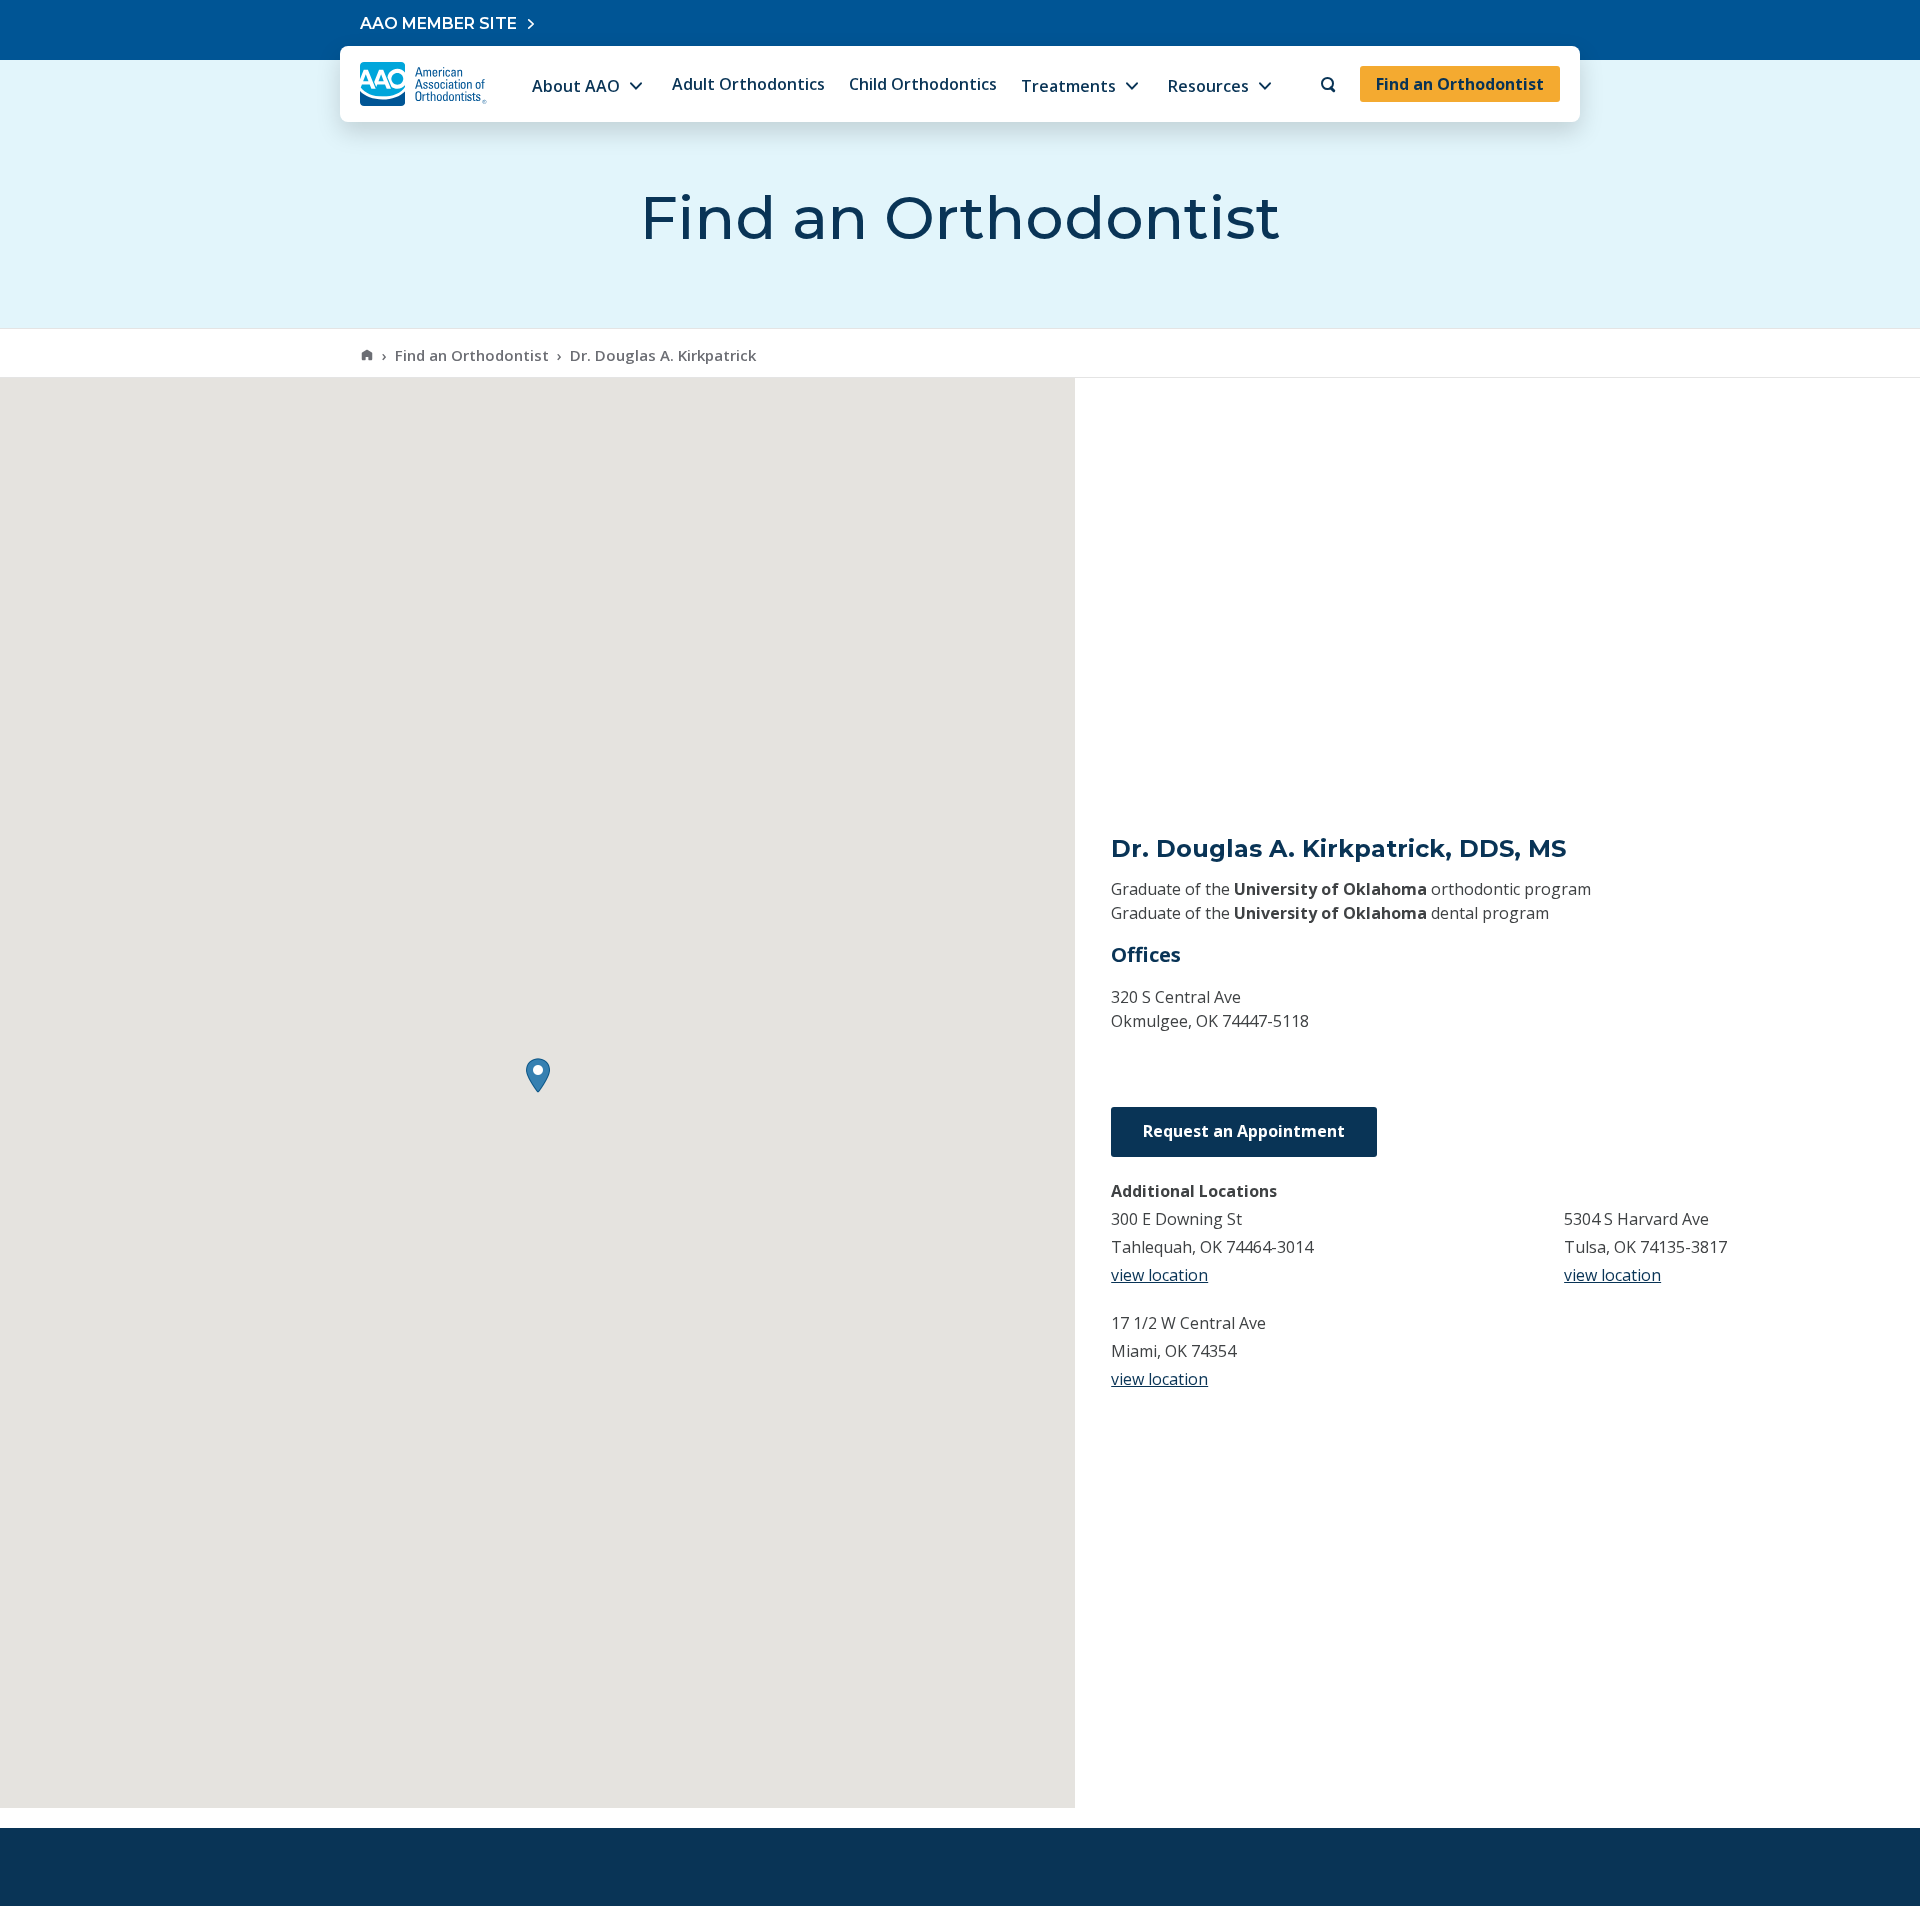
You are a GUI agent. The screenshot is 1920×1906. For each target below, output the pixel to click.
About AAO (576, 86)
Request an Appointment (1244, 1131)
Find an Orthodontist (1460, 84)
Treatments (1068, 86)
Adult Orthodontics (748, 84)
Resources (1208, 86)
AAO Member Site (438, 23)
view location (1159, 1275)
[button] (538, 1075)
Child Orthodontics (923, 84)
